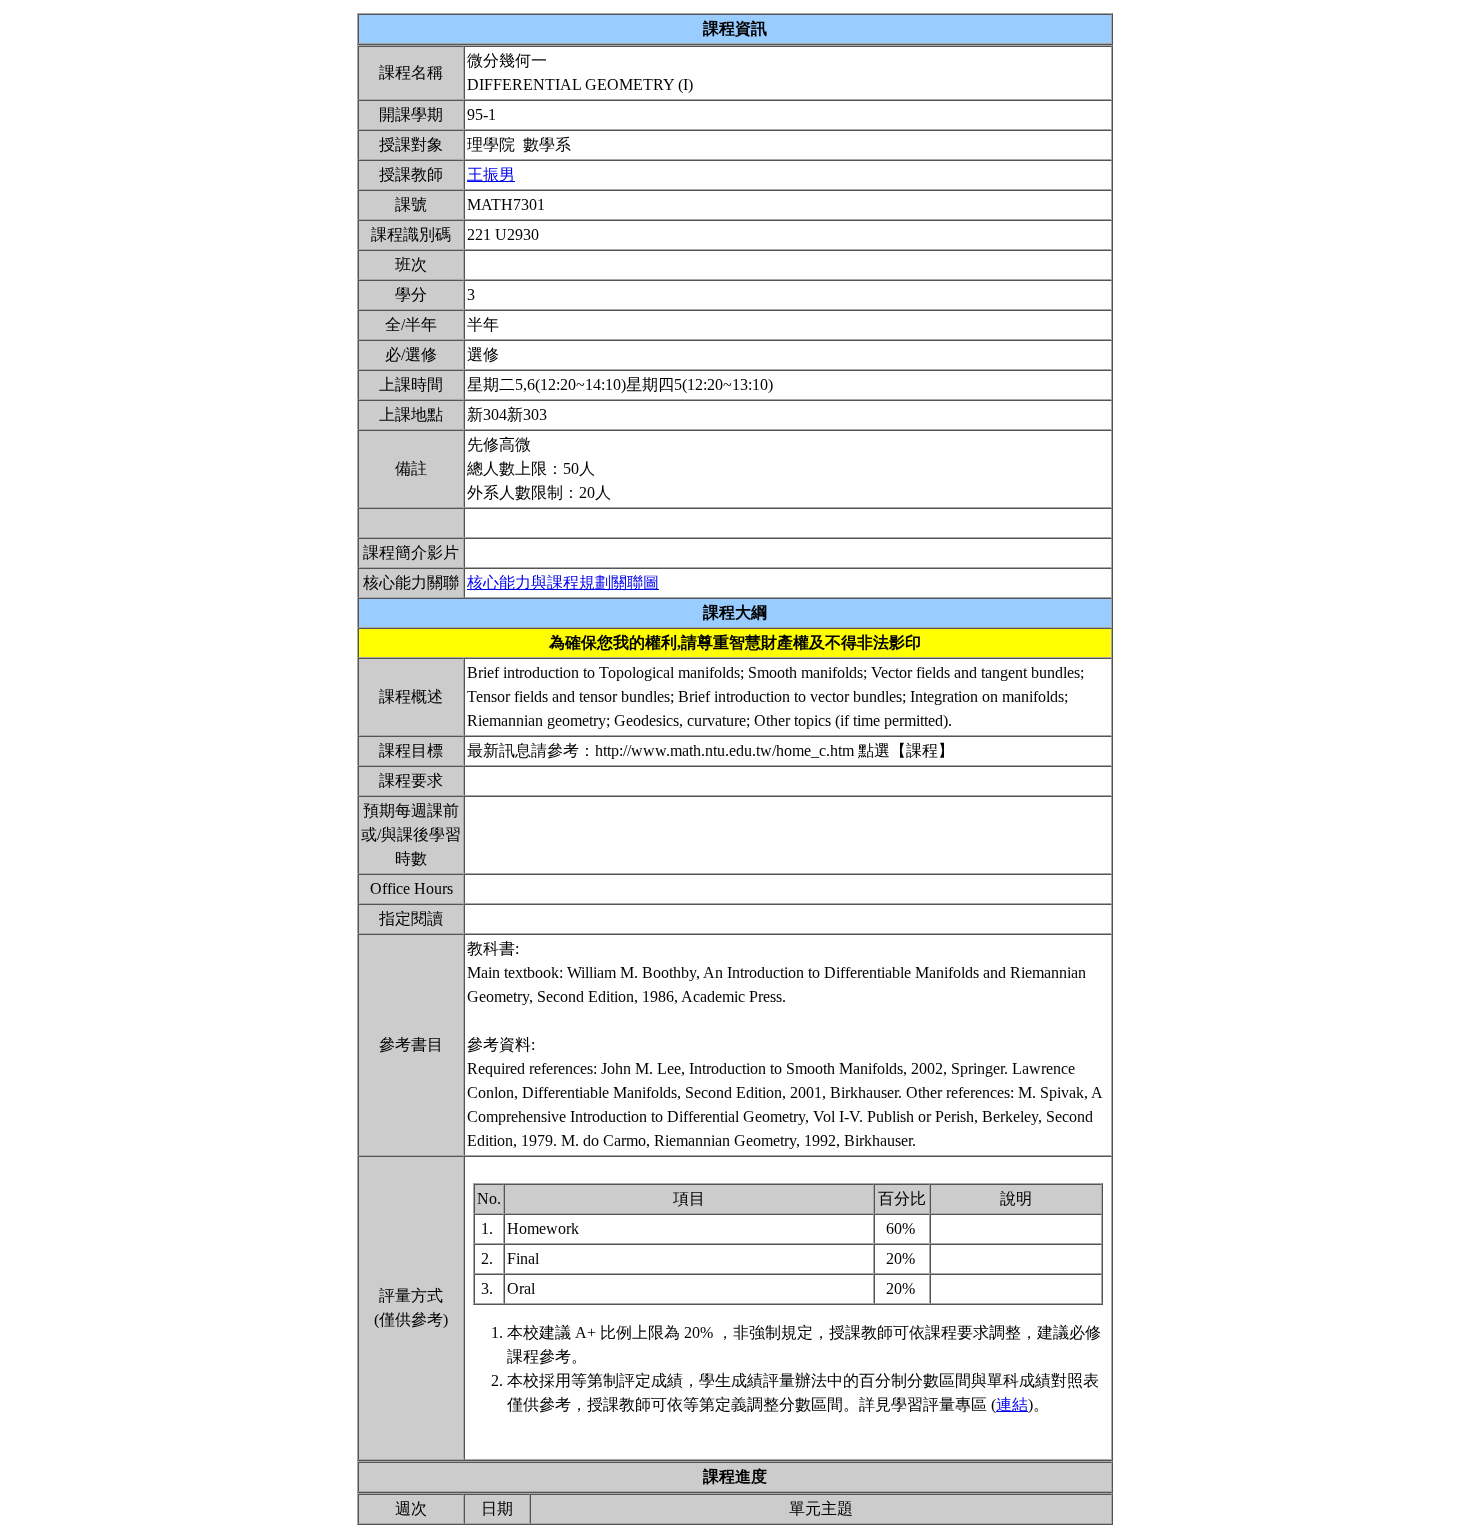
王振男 (491, 174)
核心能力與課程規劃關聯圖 (563, 582)
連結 (1012, 1404)
